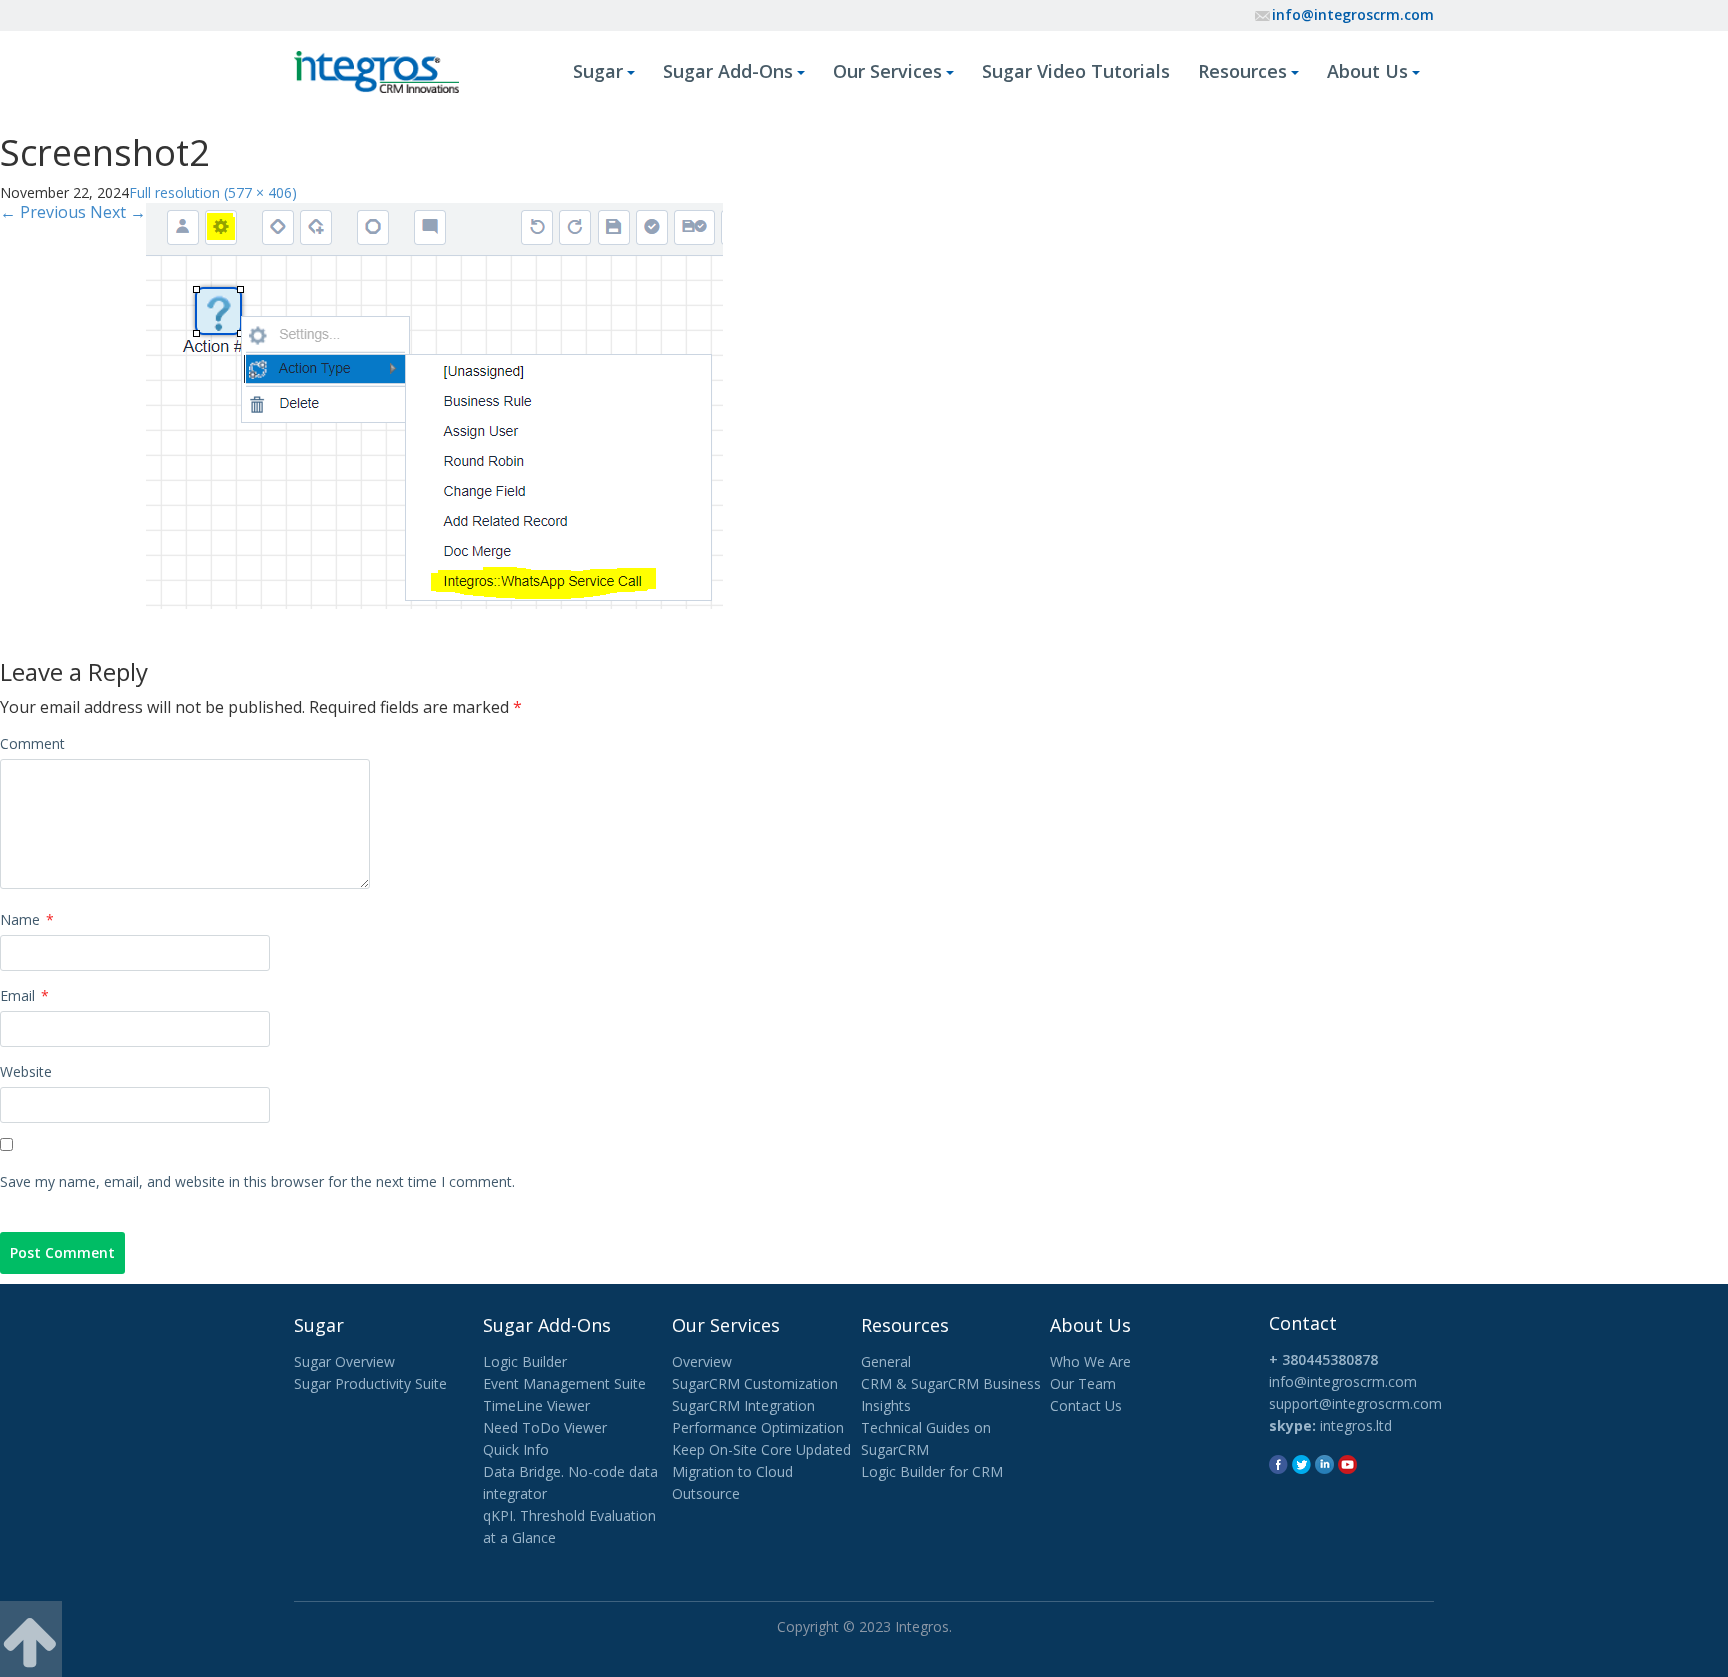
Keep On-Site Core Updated (761, 1449)
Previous (43, 212)
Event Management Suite (564, 1383)
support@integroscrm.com (1355, 1403)
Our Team (1083, 1383)
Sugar (598, 71)
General (886, 1361)
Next (118, 212)
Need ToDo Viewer (545, 1427)
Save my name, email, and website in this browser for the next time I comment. (257, 1181)
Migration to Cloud (732, 1471)
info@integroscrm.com (1353, 14)
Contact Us (1086, 1405)
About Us (1367, 71)
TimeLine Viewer (536, 1405)
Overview (702, 1361)
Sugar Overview (344, 1361)
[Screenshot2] (434, 403)
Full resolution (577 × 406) (213, 192)
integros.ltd (1356, 1425)
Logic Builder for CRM (932, 1471)
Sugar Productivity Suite (370, 1383)
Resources (1242, 71)
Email (24, 995)
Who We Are (1090, 1361)
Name (27, 919)
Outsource (706, 1493)
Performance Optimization (758, 1427)
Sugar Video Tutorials (1076, 71)
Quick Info (516, 1449)
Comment (32, 743)
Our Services (887, 71)
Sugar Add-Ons (728, 71)
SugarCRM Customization (755, 1383)
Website (26, 1071)
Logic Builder (525, 1361)
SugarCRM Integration (743, 1405)
